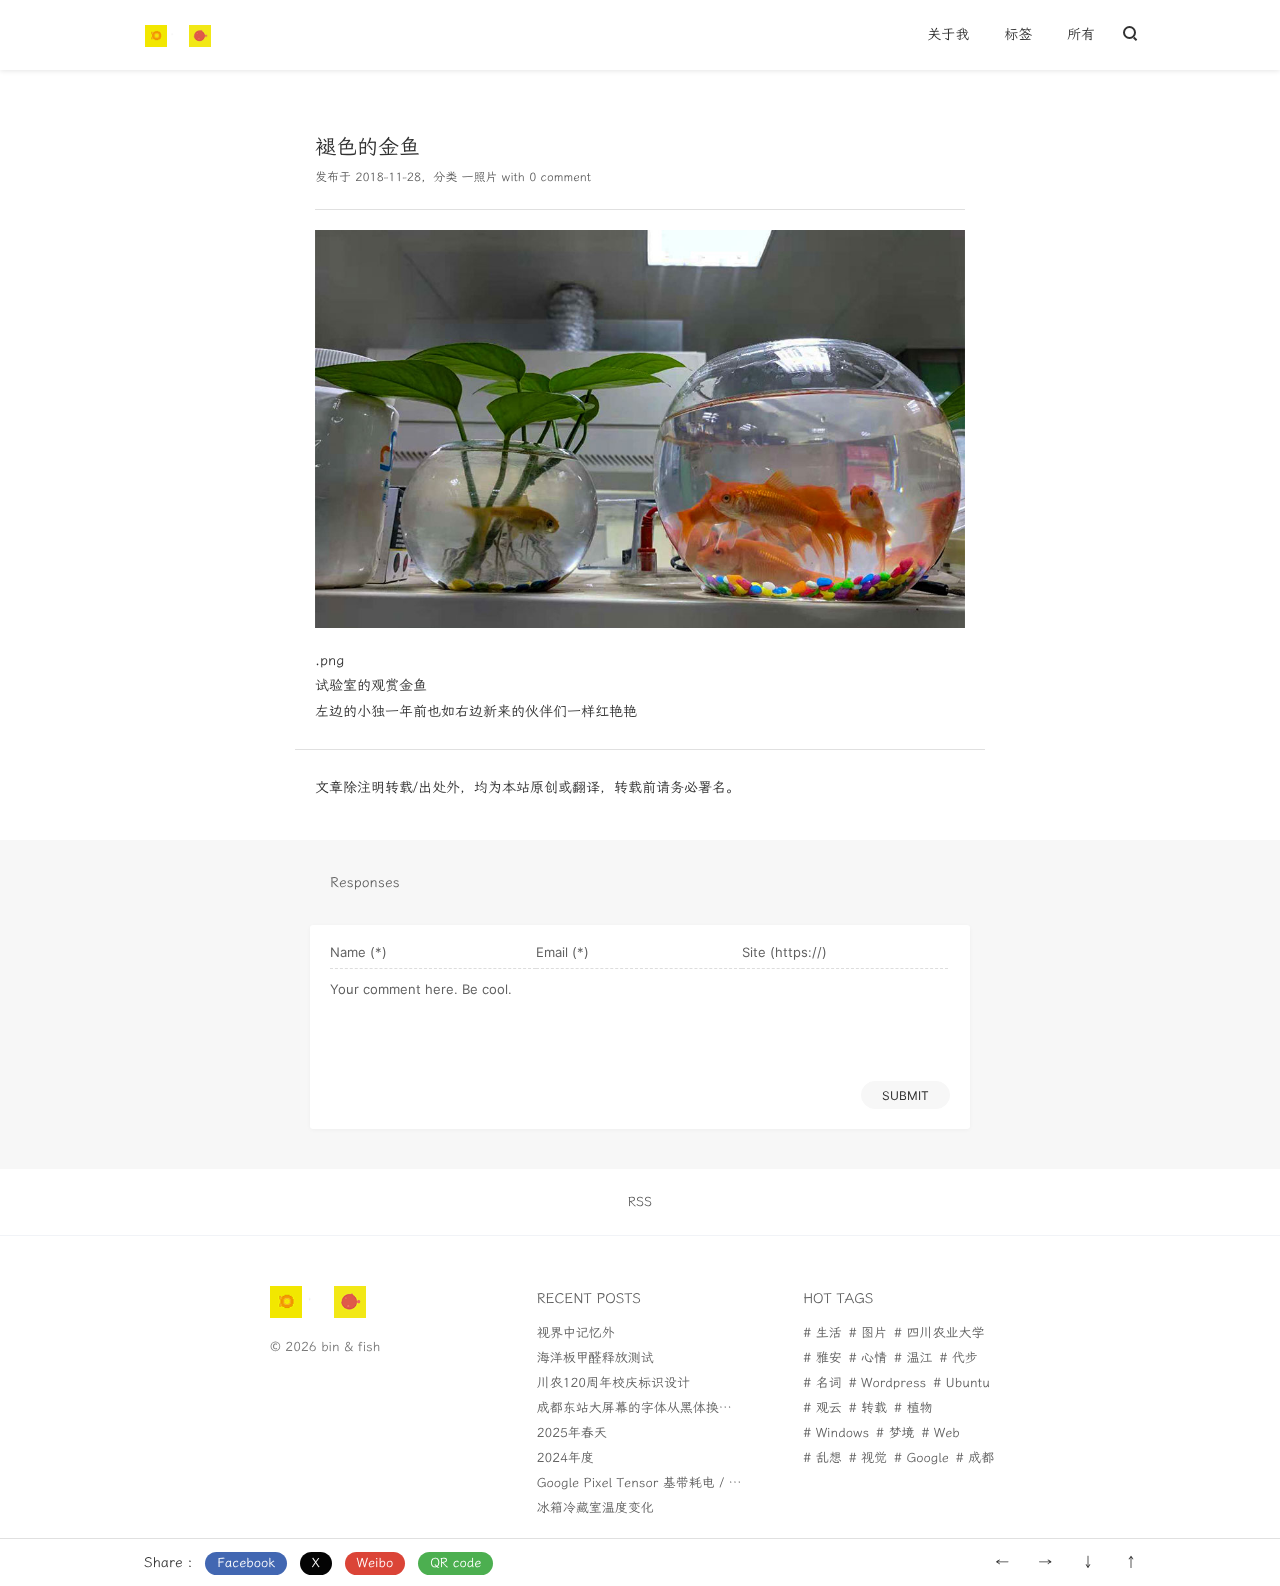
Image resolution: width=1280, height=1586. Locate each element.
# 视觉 (868, 1458)
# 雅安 (822, 1358)
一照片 (479, 178)
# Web (940, 1433)
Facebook (246, 1563)
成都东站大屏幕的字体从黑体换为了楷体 (654, 1408)
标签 (1018, 34)
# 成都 (975, 1458)
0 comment (560, 178)
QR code (455, 1563)
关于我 (948, 34)
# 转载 (868, 1408)
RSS (640, 1202)
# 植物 (913, 1408)
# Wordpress (888, 1383)
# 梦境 (895, 1433)
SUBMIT (905, 1095)
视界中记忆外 (576, 1333)
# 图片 (868, 1333)
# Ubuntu (961, 1383)
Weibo (375, 1563)
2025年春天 (572, 1433)
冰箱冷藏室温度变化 (595, 1508)
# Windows (836, 1433)
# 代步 (958, 1358)
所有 (1081, 34)
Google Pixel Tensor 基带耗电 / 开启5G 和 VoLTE (685, 1483)
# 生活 (822, 1333)
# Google (921, 1458)
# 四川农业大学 (939, 1333)
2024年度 (565, 1458)
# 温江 (913, 1358)
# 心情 (868, 1358)
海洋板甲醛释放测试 (595, 1358)
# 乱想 (822, 1458)
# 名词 (822, 1383)
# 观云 (822, 1408)
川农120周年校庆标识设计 (613, 1383)
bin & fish (350, 1347)
